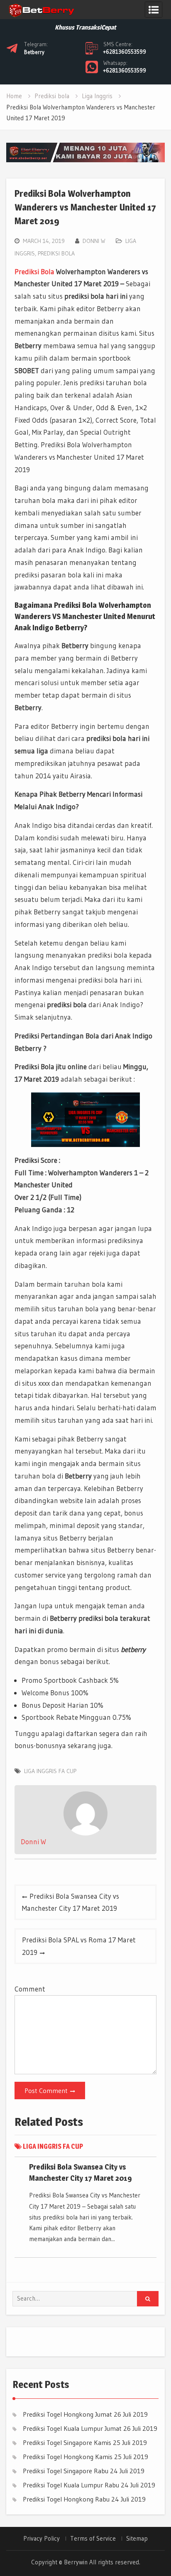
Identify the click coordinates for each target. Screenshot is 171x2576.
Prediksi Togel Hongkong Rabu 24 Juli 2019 (84, 2499)
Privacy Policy (42, 2539)
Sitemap (137, 2539)
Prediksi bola (56, 253)
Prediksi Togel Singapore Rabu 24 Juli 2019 (84, 2471)
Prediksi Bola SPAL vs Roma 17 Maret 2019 (79, 1946)
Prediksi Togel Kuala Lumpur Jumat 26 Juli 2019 (90, 2428)
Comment (30, 1989)
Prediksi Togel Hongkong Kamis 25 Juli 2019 (85, 2457)
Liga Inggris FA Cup (50, 1771)
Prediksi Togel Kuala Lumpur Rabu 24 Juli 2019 (89, 2485)
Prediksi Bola (34, 271)
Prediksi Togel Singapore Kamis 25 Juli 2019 (85, 2442)
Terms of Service (93, 2539)
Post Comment (46, 2091)
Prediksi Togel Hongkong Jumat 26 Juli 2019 (85, 2414)
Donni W (94, 241)
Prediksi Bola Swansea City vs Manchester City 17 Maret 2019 (71, 1902)
